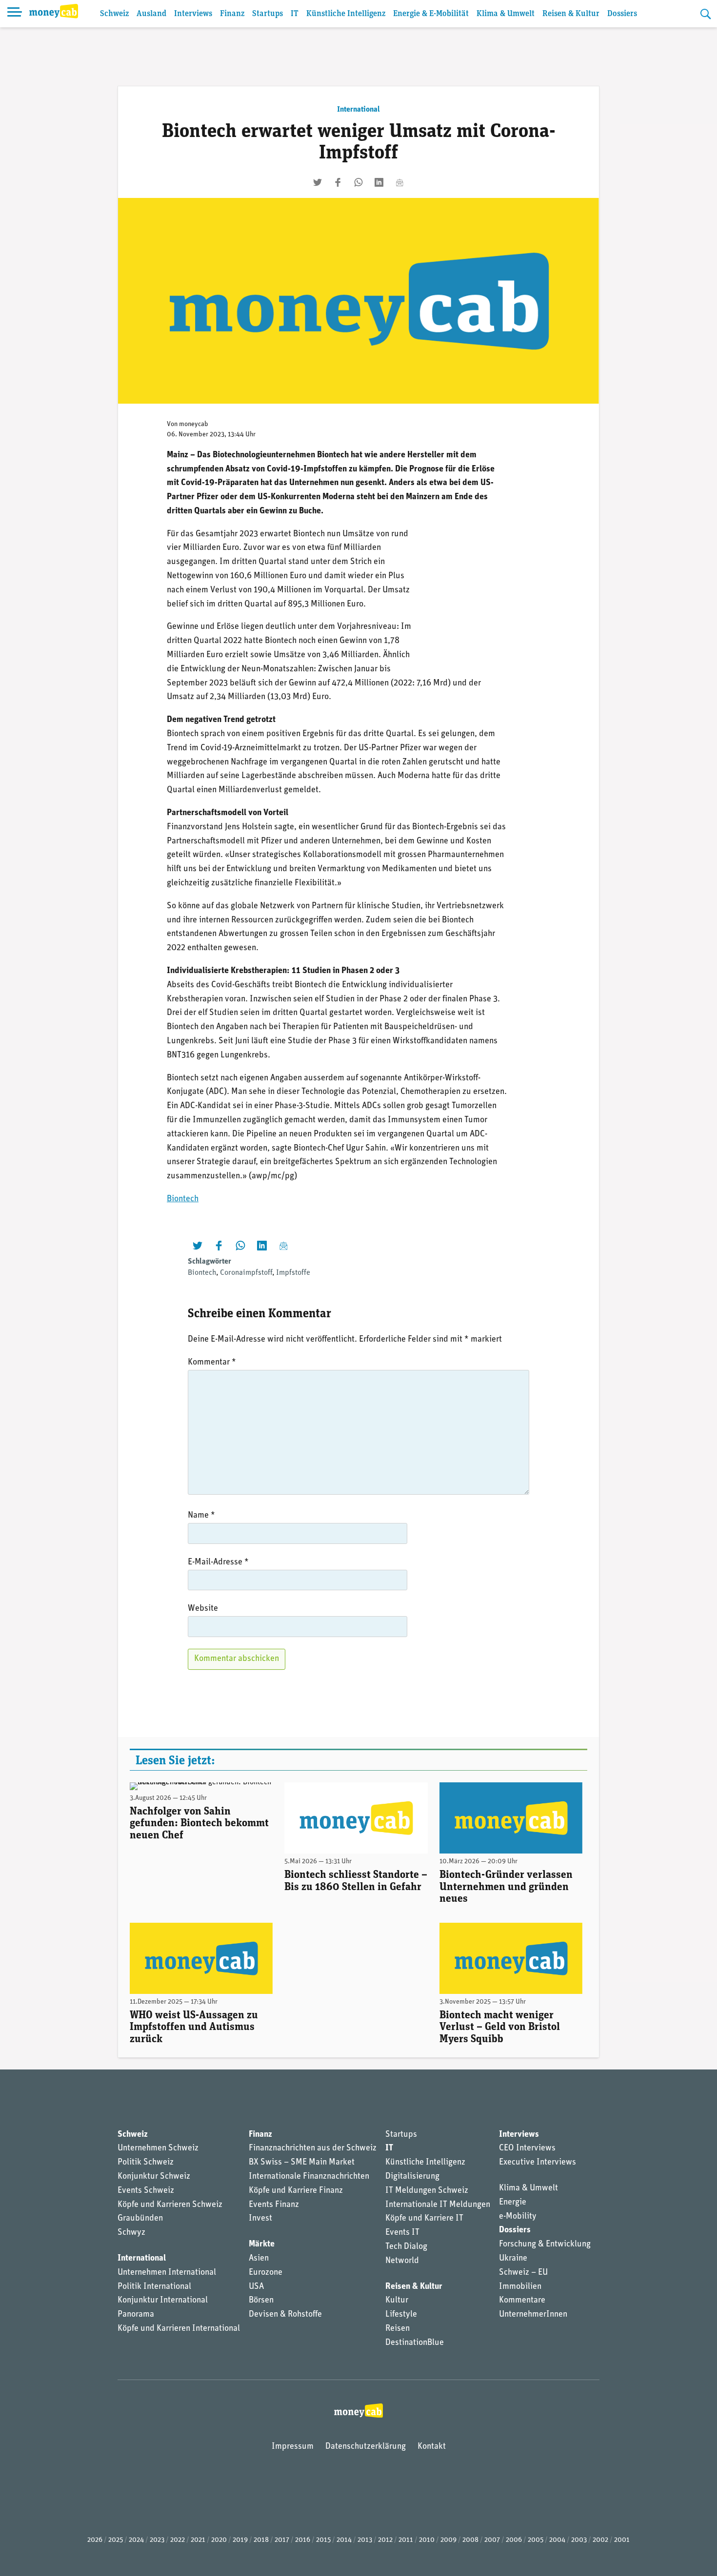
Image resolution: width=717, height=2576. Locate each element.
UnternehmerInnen (533, 2315)
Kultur (397, 2301)
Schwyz (131, 2233)
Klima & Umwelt (506, 14)
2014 (344, 2540)
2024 (136, 2540)
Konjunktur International (163, 2301)
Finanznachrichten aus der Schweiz (313, 2148)
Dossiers (622, 14)
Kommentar (212, 1363)
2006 (514, 2540)
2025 (116, 2540)
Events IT (402, 2233)
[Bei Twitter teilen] (318, 182)
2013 (365, 2540)
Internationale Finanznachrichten (309, 2177)
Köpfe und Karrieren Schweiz (170, 2205)
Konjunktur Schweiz (154, 2177)
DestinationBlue (415, 2343)
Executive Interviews (538, 2163)
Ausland (151, 14)
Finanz (232, 14)
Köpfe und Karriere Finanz (296, 2191)
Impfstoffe (293, 1273)
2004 (557, 2540)
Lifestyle (401, 2315)
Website (203, 1609)
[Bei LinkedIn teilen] (379, 182)
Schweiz (114, 14)
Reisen (398, 2329)
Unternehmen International (167, 2273)
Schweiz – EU (523, 2273)
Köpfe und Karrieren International (179, 2329)
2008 (470, 2540)
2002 (600, 2540)
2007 (492, 2540)
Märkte (262, 2244)
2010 (427, 2540)
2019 (240, 2540)
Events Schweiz (146, 2191)
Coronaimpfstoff (246, 1273)
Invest (260, 2219)
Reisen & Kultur (571, 14)
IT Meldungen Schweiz (427, 2191)
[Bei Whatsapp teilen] (358, 182)
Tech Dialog (406, 2247)
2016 (303, 2540)
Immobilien (520, 2287)
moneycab (194, 424)
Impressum (293, 2447)
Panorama (136, 2315)
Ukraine (513, 2259)
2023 (157, 2540)
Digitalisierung (412, 2177)
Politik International (154, 2287)
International (358, 110)
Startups (268, 14)
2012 (385, 2540)
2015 (323, 2540)
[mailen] (399, 182)
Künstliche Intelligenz (346, 14)
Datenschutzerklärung (366, 2447)
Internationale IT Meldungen (438, 2205)
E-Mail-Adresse (218, 1562)
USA (256, 2287)
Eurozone (266, 2273)
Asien (259, 2259)
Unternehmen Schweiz (158, 2148)
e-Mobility (518, 2217)
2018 (261, 2540)
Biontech (183, 1199)
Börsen (261, 2301)
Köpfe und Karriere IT (424, 2219)
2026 (95, 2540)
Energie (513, 2203)
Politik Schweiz (146, 2163)
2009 (448, 2540)
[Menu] (15, 14)
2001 (622, 2540)
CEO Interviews (527, 2148)
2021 (198, 2540)
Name (201, 1516)
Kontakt (432, 2447)
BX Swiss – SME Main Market (302, 2163)
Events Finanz (274, 2205)
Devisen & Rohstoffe (285, 2315)
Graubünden (140, 2219)
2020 (219, 2540)
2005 (536, 2540)
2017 (282, 2540)
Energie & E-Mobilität (431, 14)
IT (295, 14)
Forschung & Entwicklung (545, 2244)
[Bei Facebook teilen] (338, 182)
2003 (579, 2540)
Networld (402, 2261)
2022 (178, 2540)
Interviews (193, 14)
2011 (406, 2540)
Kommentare (522, 2301)
